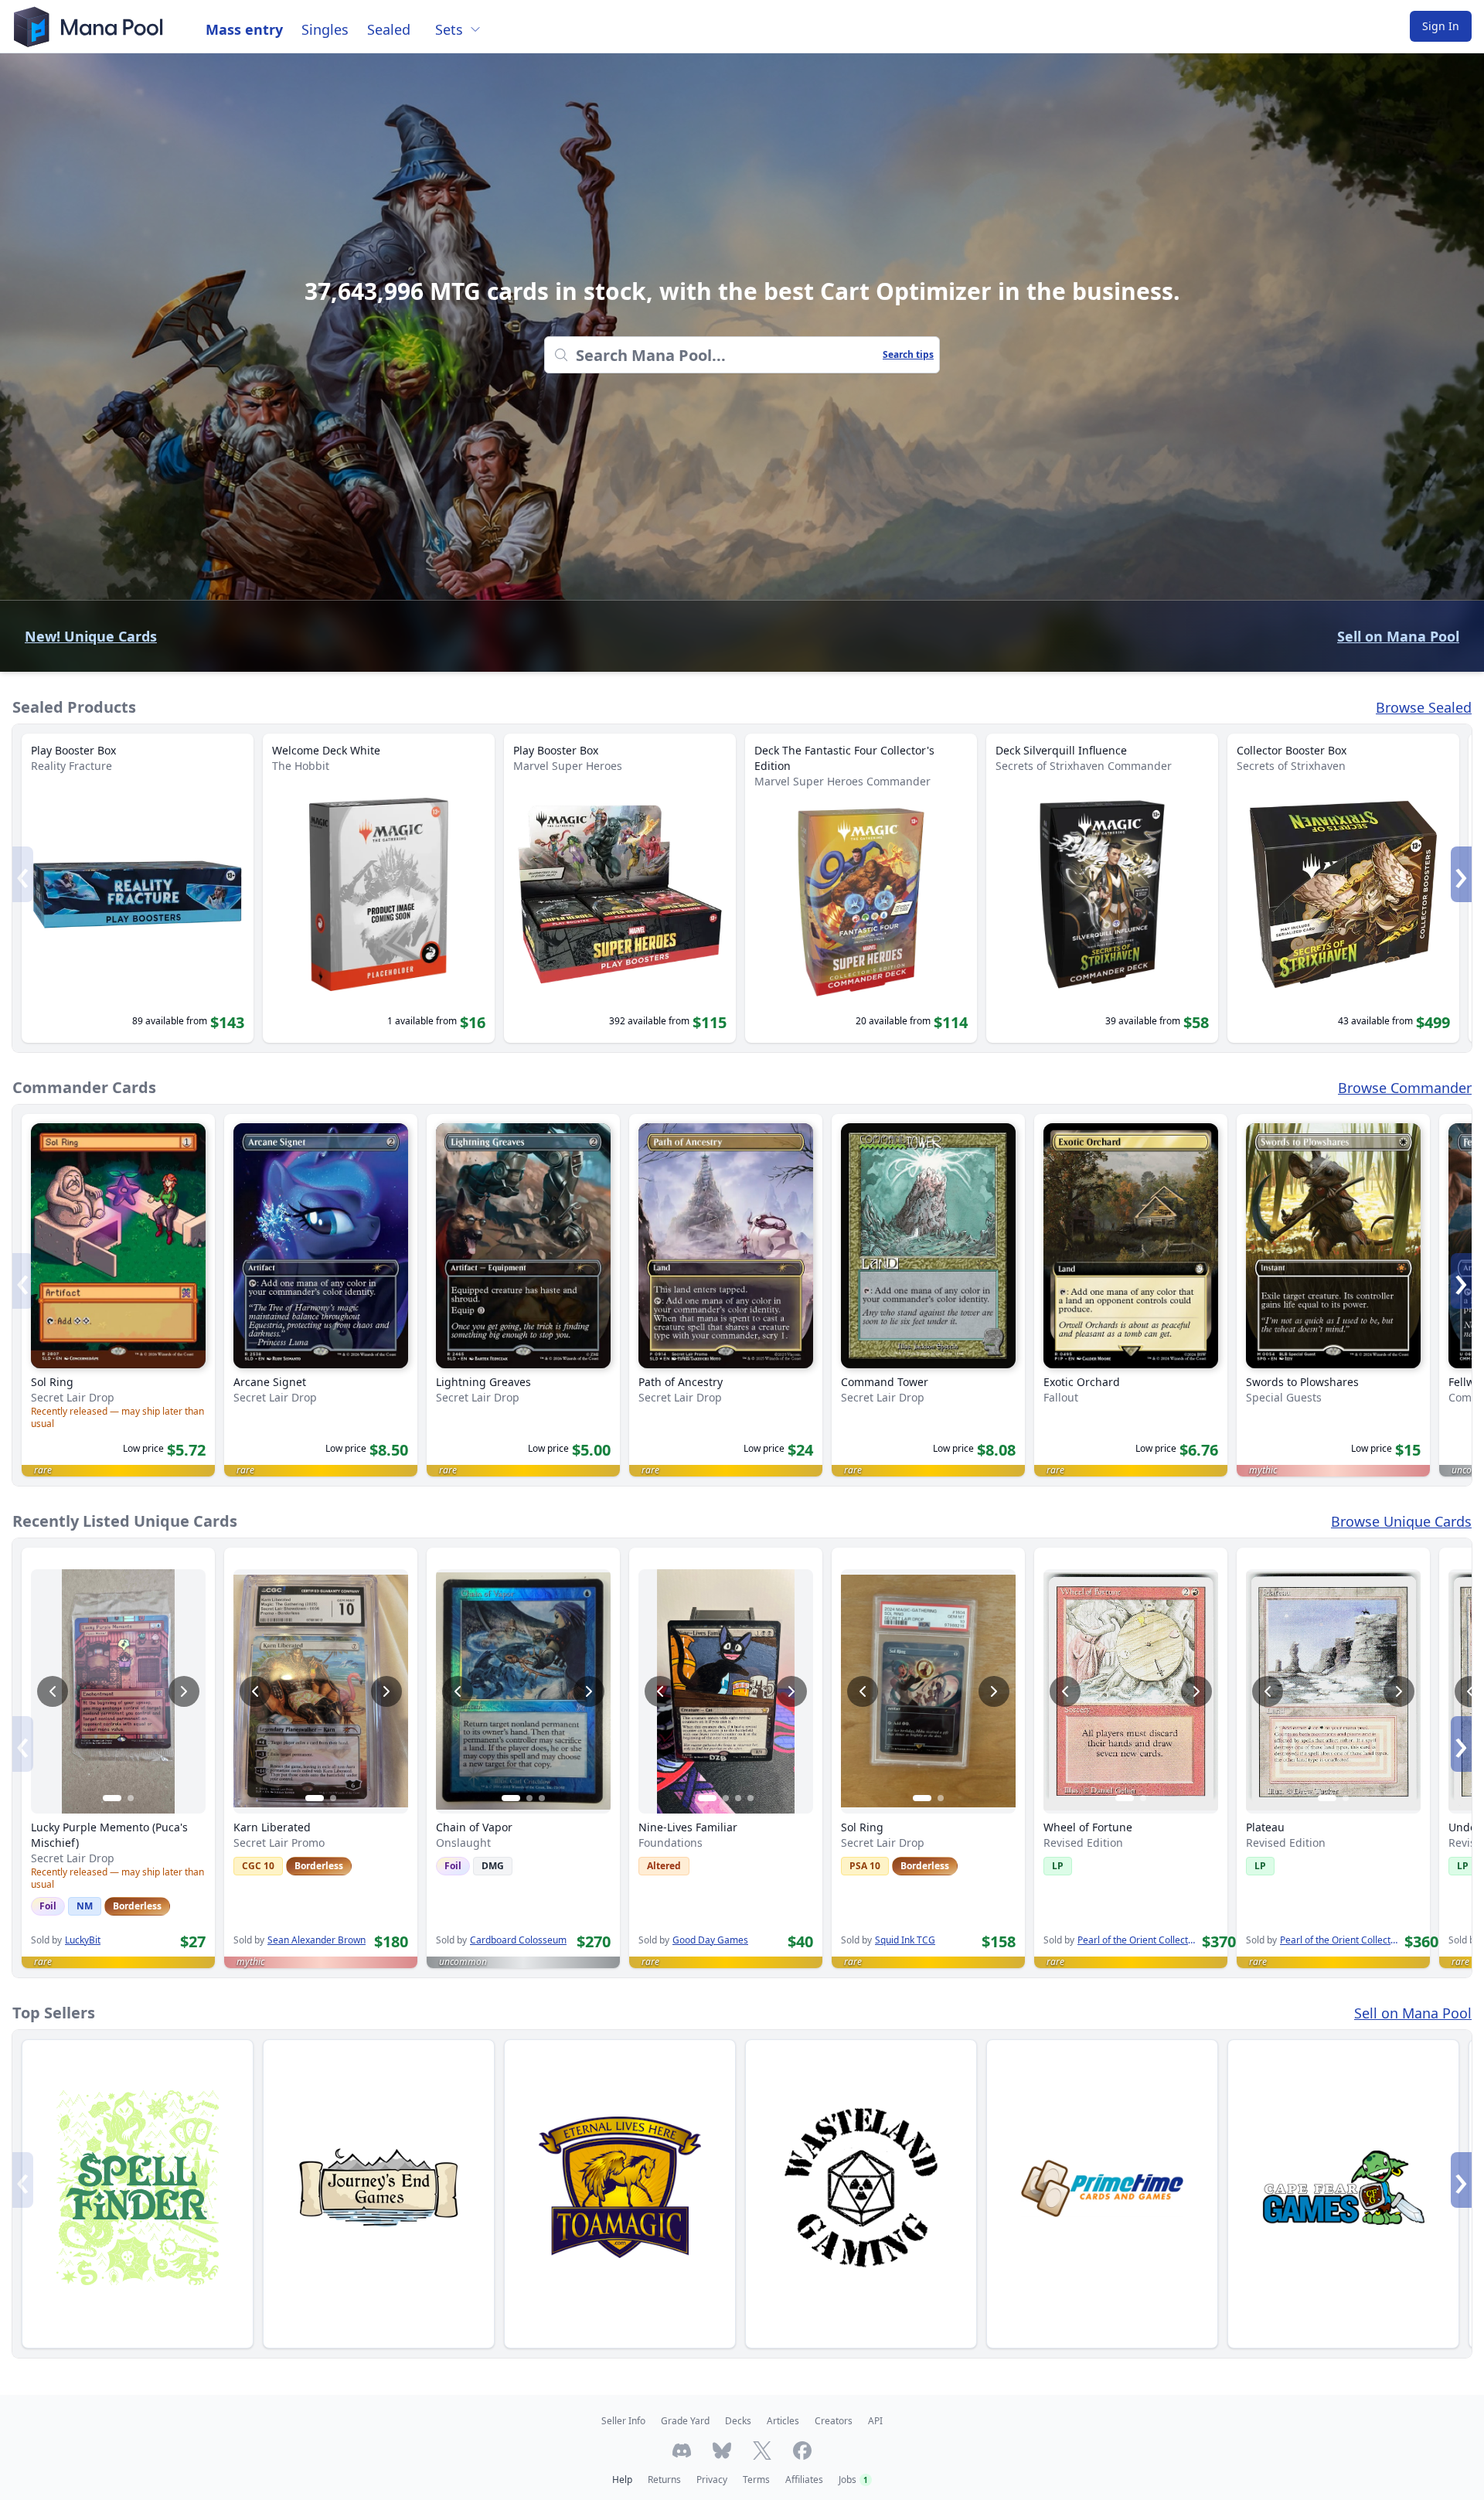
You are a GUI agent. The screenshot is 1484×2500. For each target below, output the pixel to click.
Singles (325, 29)
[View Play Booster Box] (138, 888)
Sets (449, 29)
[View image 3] (542, 1798)
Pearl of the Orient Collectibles (1137, 1940)
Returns (664, 2480)
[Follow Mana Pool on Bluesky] (722, 2451)
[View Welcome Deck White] (379, 888)
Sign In (1441, 26)
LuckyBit (83, 1940)
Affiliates (804, 2480)
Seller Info (623, 2421)
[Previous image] (53, 1691)
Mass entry (244, 29)
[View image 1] (112, 1798)
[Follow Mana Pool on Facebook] (802, 2451)
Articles (783, 2421)
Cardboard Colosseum (518, 1940)
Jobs (853, 2480)
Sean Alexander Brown (317, 1940)
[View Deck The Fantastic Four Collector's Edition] (861, 888)
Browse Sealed (1424, 707)
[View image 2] (131, 1798)
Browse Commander (1405, 1088)
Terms (756, 2480)
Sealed (389, 29)
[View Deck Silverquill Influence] (1102, 888)
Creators (834, 2421)
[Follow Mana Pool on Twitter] (762, 2451)
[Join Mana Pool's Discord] (682, 2451)
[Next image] (184, 1691)
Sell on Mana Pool (1398, 636)
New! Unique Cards (91, 636)
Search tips (908, 355)
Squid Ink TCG (905, 1940)
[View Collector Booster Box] (1343, 888)
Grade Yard (685, 2421)
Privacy (712, 2480)
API (875, 2421)
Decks (738, 2421)
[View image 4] (751, 1798)
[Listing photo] (118, 1691)
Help (622, 2480)
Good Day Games (710, 1940)
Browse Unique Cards (1401, 1521)
